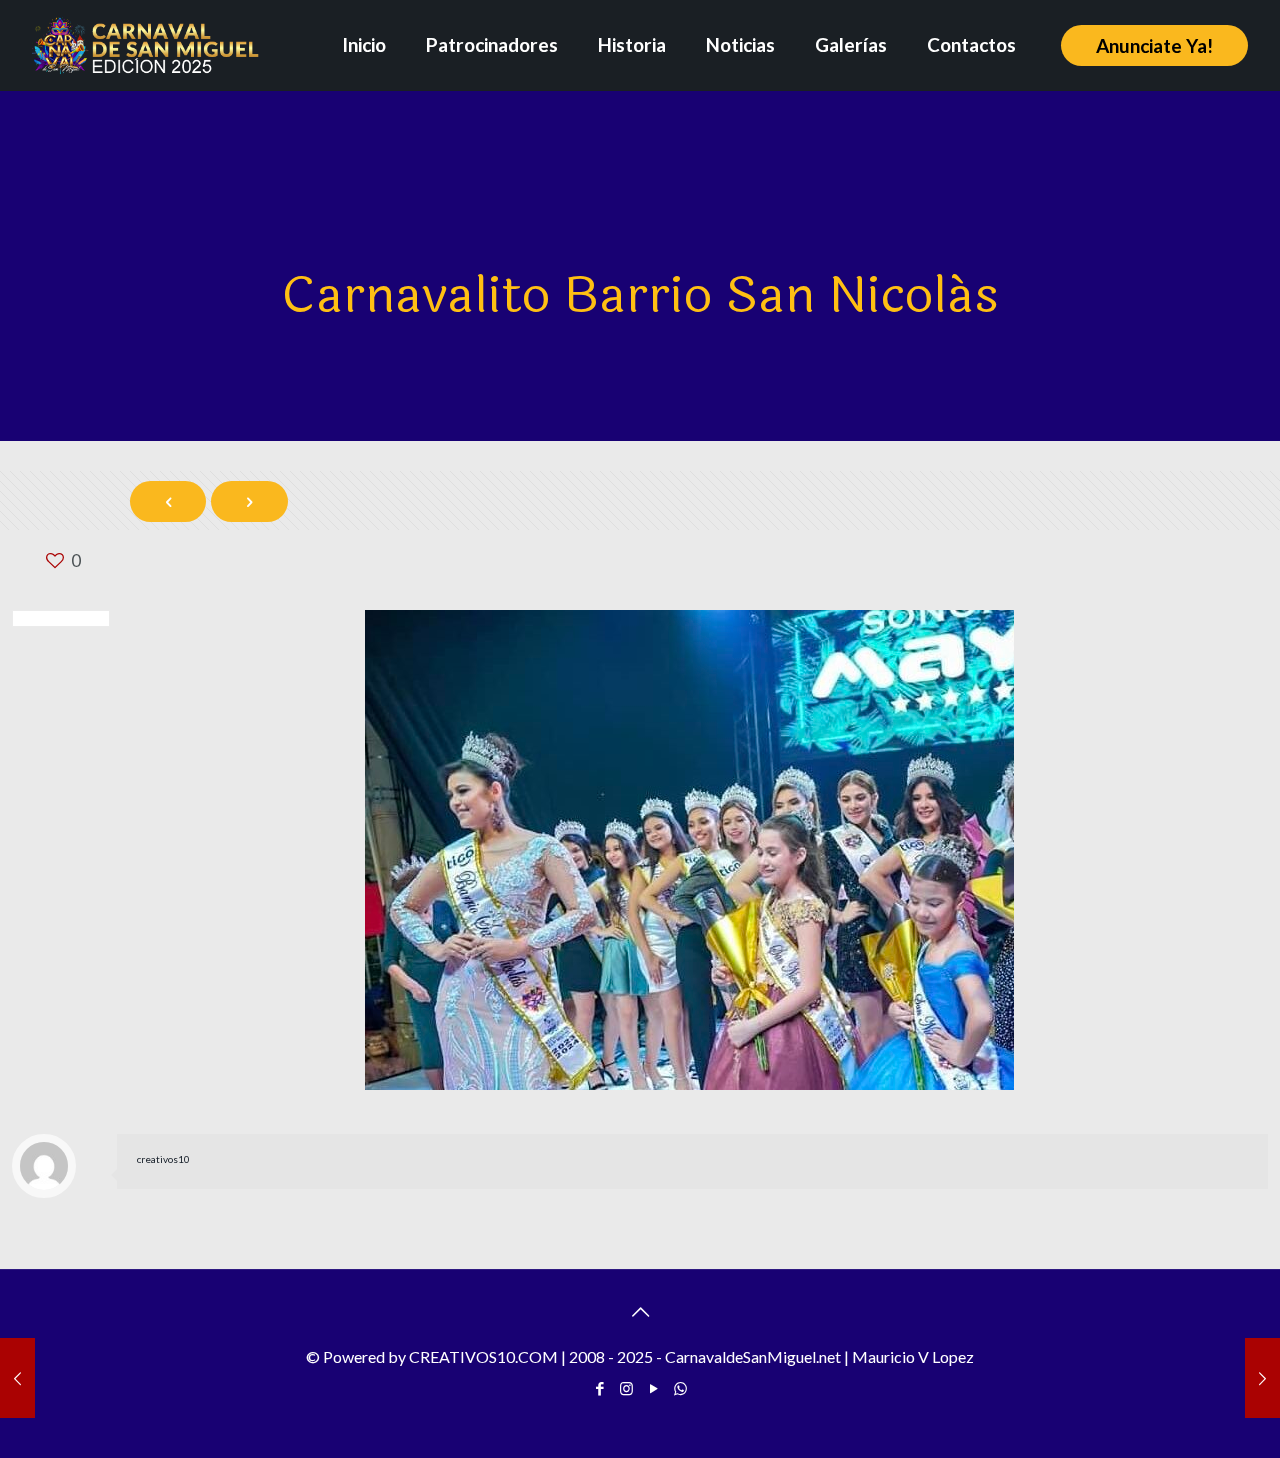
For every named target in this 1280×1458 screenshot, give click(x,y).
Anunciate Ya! (1154, 45)
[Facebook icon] (599, 1388)
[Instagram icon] (626, 1388)
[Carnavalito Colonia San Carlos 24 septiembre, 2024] (1262, 1378)
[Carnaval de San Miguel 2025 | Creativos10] (145, 45)
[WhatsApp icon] (680, 1388)
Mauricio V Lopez (913, 1356)
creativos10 (163, 1159)
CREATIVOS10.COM (483, 1356)
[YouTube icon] (653, 1388)
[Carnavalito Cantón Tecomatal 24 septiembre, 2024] (17, 1378)
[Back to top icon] (640, 1311)
